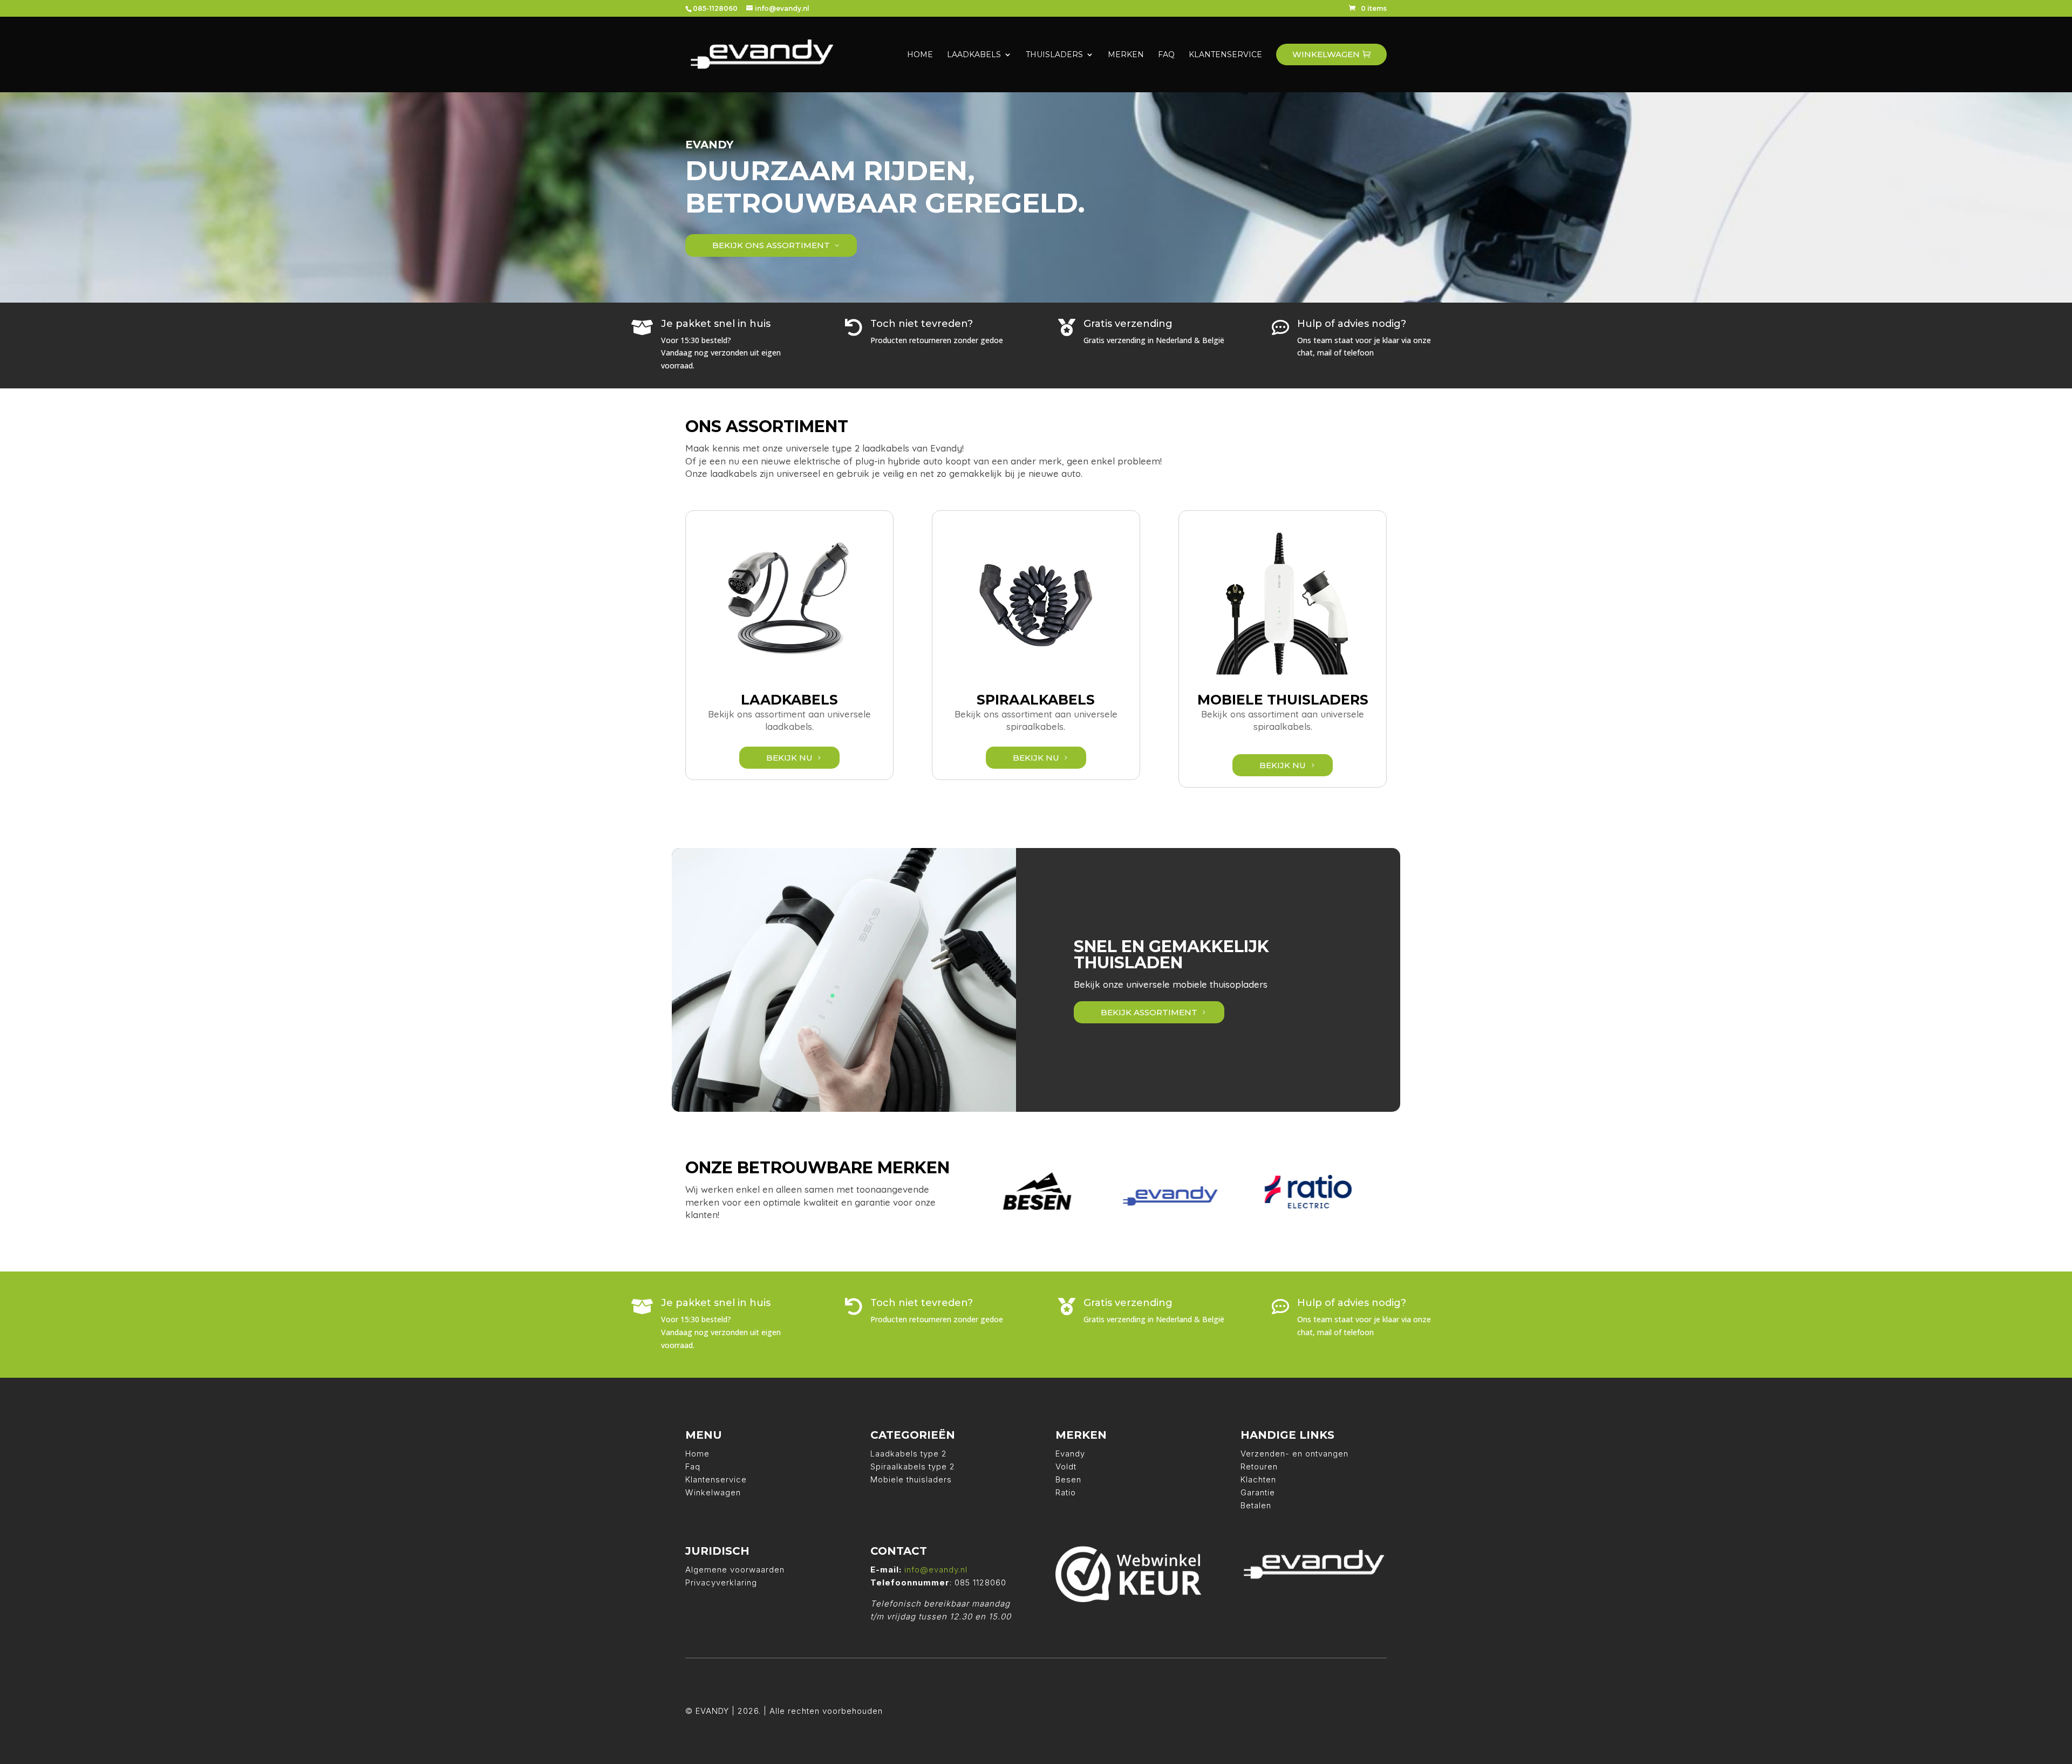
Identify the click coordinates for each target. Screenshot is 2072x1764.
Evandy (1070, 1454)
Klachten (1258, 1479)
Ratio (1066, 1492)
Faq (693, 1466)
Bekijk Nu (789, 758)
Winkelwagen (713, 1492)
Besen (1068, 1479)
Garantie (1258, 1492)
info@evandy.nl (936, 1570)
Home (697, 1454)
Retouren (1259, 1466)
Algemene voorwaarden (735, 1570)
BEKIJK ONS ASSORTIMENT (771, 245)
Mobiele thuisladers (911, 1479)
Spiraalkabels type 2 (913, 1466)
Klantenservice (716, 1479)
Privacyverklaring (721, 1582)
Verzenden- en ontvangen (1294, 1454)
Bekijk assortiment (1149, 1012)
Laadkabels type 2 (909, 1454)
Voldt (1066, 1466)
